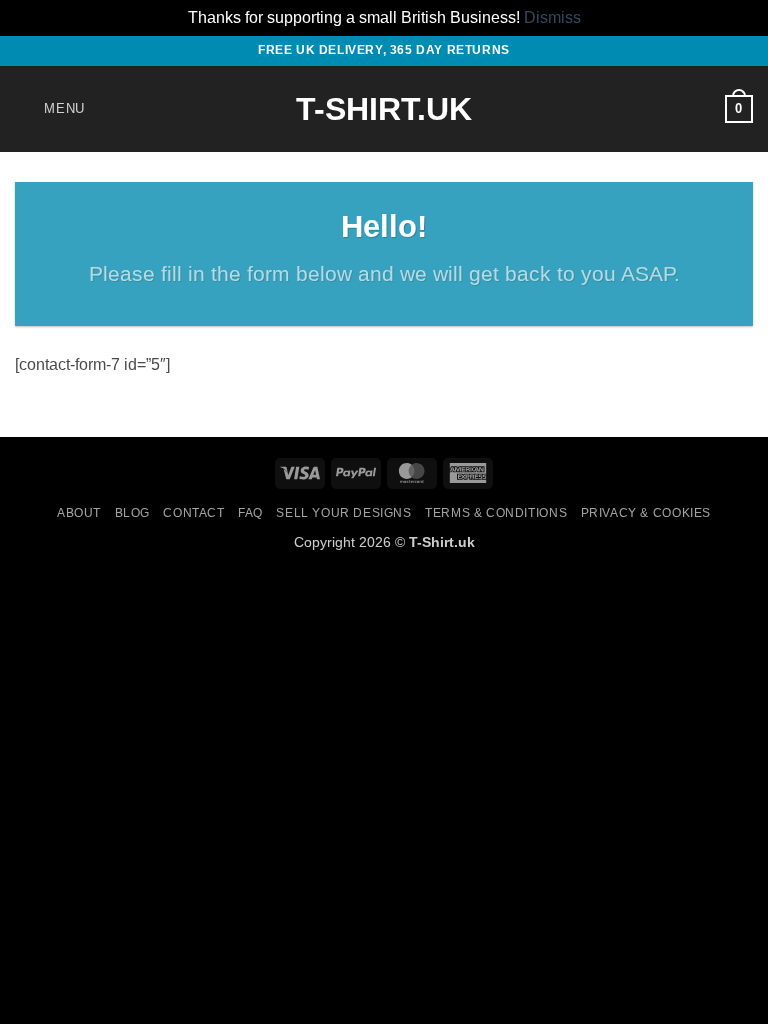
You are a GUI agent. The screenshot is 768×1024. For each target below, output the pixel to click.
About (79, 513)
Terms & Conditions (496, 513)
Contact (193, 513)
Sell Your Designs (343, 513)
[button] (50, 108)
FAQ (250, 513)
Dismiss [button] (552, 17)
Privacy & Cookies (646, 513)
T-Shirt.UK (384, 109)
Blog (132, 513)
